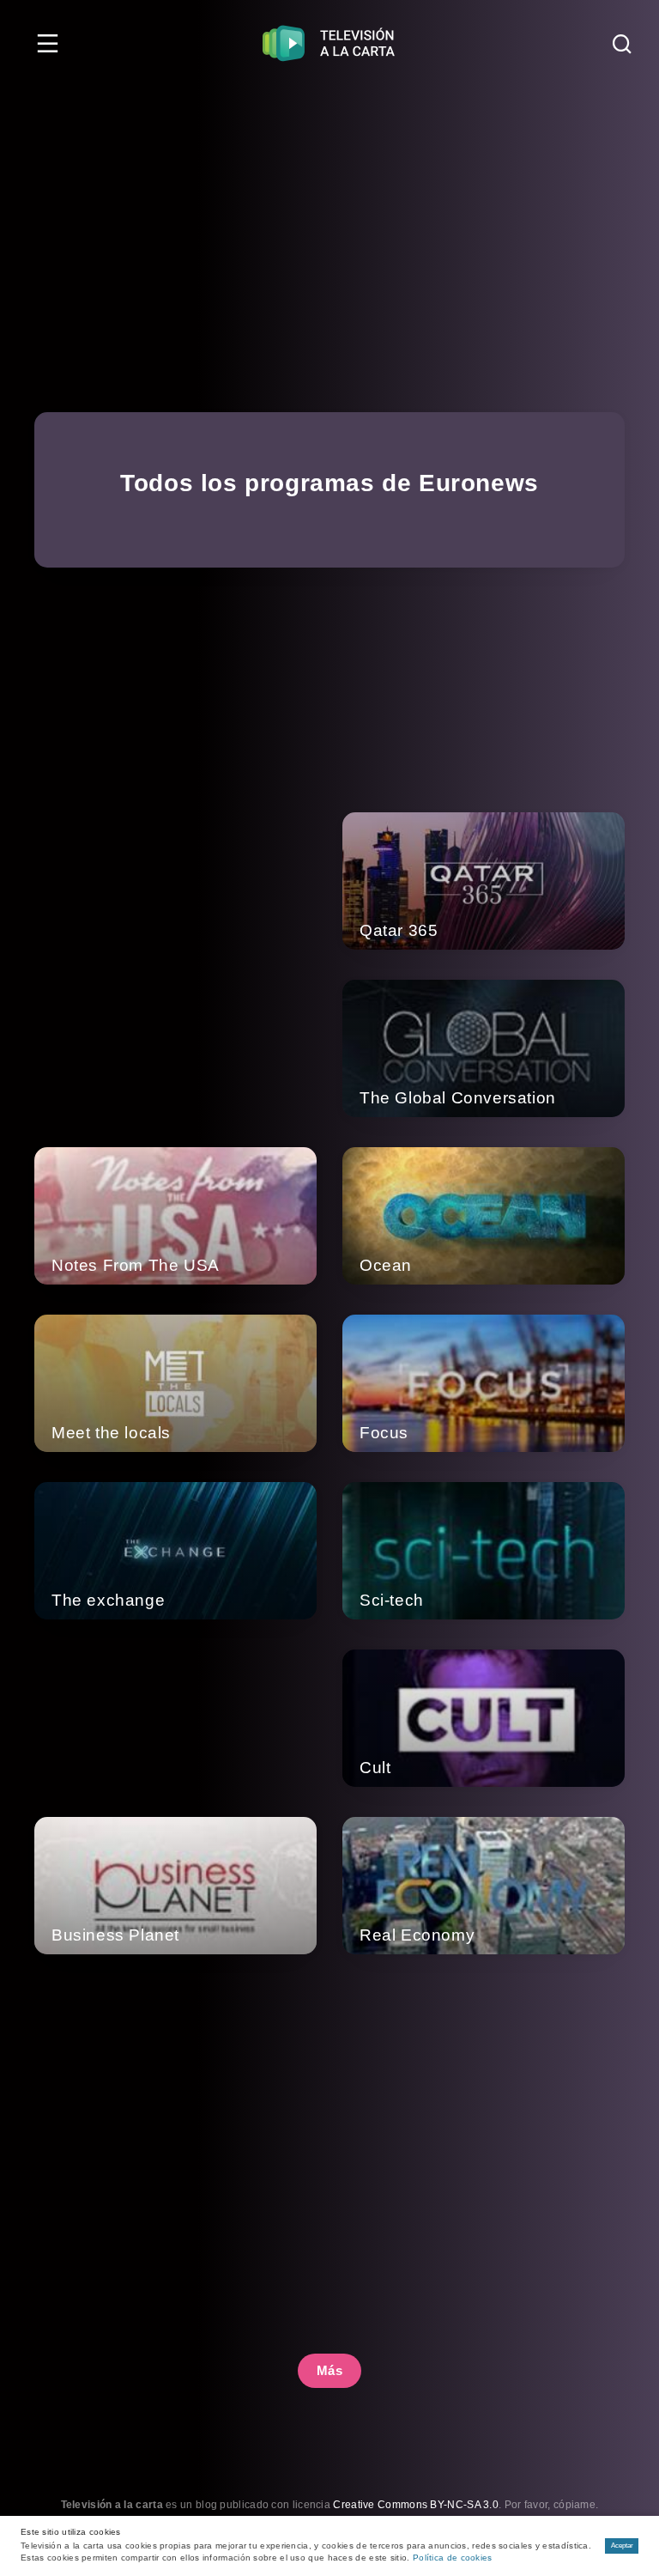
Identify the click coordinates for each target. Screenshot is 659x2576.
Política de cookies (453, 2558)
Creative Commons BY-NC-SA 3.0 (416, 2505)
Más (330, 2370)
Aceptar (622, 2546)
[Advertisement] (329, 215)
